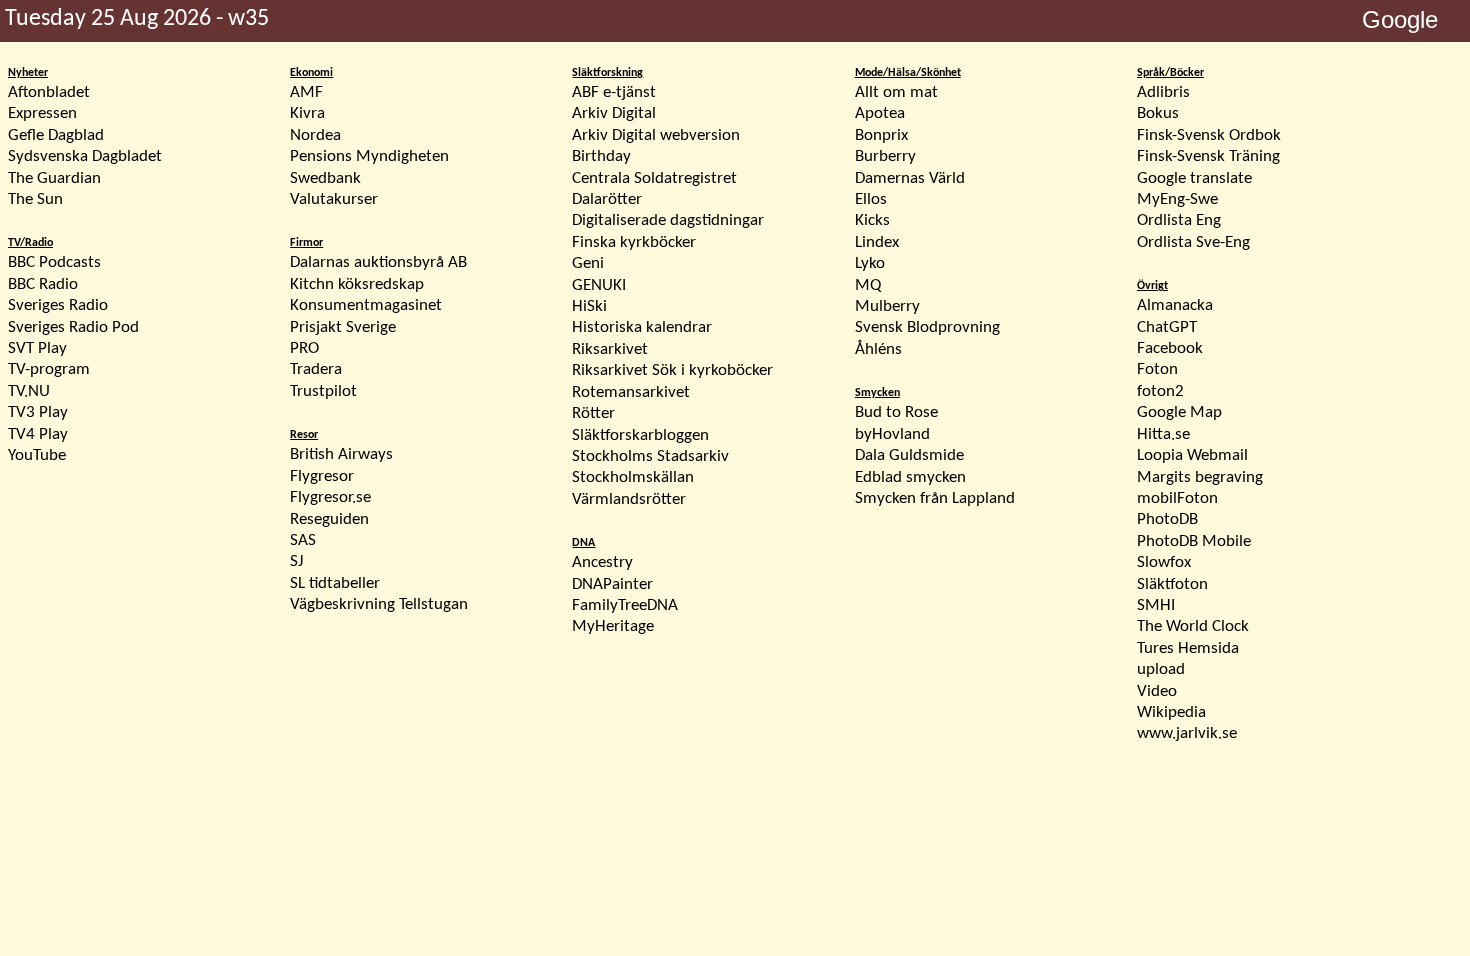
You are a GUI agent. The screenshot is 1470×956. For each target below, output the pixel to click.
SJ (296, 561)
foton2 (1160, 391)
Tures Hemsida (1188, 648)
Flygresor (322, 476)
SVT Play (37, 348)
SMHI (1156, 605)
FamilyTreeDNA (625, 605)
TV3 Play (38, 412)
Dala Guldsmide (909, 455)
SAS (303, 540)
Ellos (871, 199)
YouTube (37, 455)
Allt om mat (896, 92)
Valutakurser (334, 199)
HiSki (589, 306)
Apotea (880, 113)
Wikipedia (1171, 712)
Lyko (870, 263)
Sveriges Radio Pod (73, 327)
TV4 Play (38, 434)
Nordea (315, 135)
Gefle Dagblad (56, 135)
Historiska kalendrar (642, 327)
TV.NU (29, 391)
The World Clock (1193, 626)
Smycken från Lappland (935, 498)
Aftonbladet (49, 92)
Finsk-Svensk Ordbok (1209, 135)
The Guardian (54, 178)
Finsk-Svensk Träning (1208, 156)
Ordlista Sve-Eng (1193, 242)
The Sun (35, 199)
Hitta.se (1163, 434)
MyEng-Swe (1177, 199)
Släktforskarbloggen (640, 435)
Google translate (1194, 178)
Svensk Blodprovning (927, 327)
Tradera (316, 369)
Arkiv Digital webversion (656, 135)
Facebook (1170, 348)
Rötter (593, 413)
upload (1161, 669)
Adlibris (1163, 92)
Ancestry (602, 562)
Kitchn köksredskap (357, 284)
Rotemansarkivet (631, 392)
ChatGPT (1167, 327)
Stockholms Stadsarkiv (650, 456)
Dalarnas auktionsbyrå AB (378, 262)
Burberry (885, 156)
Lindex (877, 242)
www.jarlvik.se (1187, 733)
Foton (1157, 369)
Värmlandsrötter (629, 499)
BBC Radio (43, 284)
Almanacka (1175, 305)
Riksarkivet (610, 349)
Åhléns (878, 349)
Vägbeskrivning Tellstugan (379, 604)
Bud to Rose (896, 412)
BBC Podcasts (54, 262)
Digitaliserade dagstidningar (668, 220)
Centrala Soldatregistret (654, 178)
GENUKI (599, 285)
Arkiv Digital (614, 113)
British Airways (341, 454)
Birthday (601, 156)
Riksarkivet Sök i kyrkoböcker (672, 370)
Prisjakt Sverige (343, 327)
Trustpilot (323, 391)
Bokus (1158, 113)
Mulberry (887, 306)
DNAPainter (612, 584)
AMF (306, 92)
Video (1157, 691)
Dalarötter (607, 199)
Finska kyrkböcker (634, 242)
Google (1400, 19)
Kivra (307, 113)
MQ (868, 285)
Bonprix (881, 135)
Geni (588, 263)
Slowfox (1164, 562)
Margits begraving (1200, 477)
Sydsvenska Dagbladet (85, 156)
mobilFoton (1177, 498)
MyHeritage (613, 626)
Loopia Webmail (1192, 455)
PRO (304, 348)
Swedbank (325, 178)
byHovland (892, 434)
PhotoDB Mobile (1194, 541)
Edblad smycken (910, 477)
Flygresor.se (330, 497)
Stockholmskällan (633, 477)
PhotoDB (1167, 519)
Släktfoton (1172, 584)
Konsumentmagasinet (366, 305)
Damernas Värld (910, 178)
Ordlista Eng (1179, 220)
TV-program (49, 369)
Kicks (872, 220)
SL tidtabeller (335, 583)
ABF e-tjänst (614, 92)
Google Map (1179, 412)
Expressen (42, 113)
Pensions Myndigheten (369, 156)
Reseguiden (329, 519)
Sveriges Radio (58, 305)
